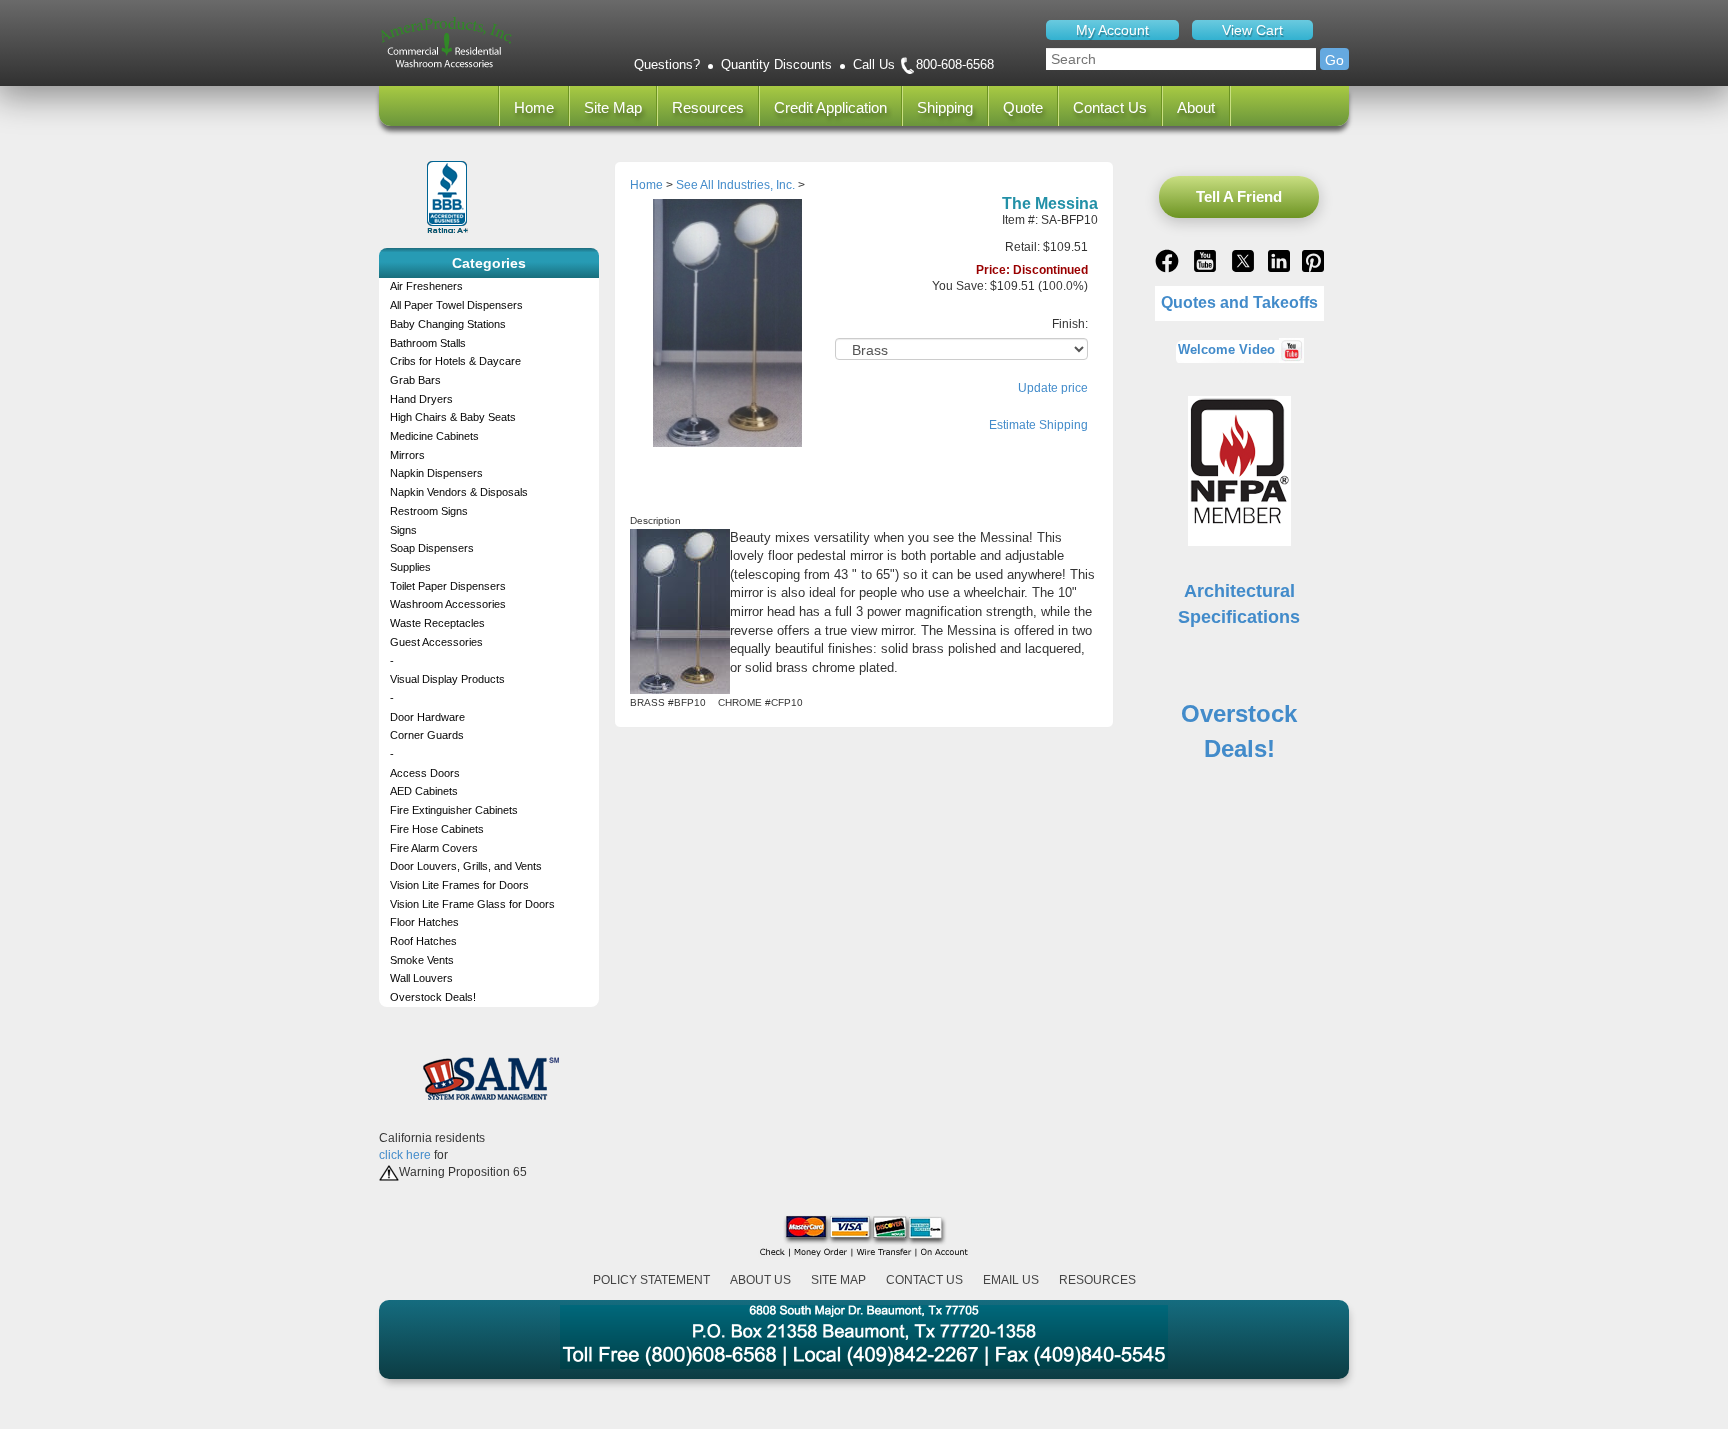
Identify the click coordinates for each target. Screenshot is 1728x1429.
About (1196, 107)
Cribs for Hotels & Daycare (455, 361)
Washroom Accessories (448, 604)
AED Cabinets (424, 791)
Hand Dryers (421, 399)
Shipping (945, 107)
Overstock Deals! (433, 997)
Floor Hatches (424, 922)
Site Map (613, 107)
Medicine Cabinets (434, 436)
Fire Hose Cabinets (437, 829)
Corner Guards (427, 735)
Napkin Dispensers (436, 473)
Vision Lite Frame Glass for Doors (472, 904)
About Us (760, 1280)
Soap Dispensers (432, 548)
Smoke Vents (422, 960)
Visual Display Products (447, 679)
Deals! (1239, 748)
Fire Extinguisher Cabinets (454, 810)
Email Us (1011, 1280)
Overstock (1239, 713)
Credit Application (830, 107)
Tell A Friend (1239, 196)
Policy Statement (651, 1280)
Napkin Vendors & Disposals (459, 492)
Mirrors (407, 455)
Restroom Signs (429, 511)
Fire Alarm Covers (434, 848)
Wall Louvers (421, 978)
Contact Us (1110, 107)
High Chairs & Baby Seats (453, 417)
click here (405, 1155)
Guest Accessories (436, 642)
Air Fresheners (426, 286)
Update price (1053, 388)
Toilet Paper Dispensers (448, 586)
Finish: (1070, 324)
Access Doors (425, 773)
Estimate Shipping (1038, 425)
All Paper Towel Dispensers (456, 305)
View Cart (1252, 30)
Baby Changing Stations (448, 324)
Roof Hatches (423, 941)
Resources (708, 107)
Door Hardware (427, 717)
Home (534, 107)
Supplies (410, 567)
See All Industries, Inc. (735, 185)
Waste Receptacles (437, 623)
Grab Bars (415, 380)
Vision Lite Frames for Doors (459, 885)
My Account (1112, 30)
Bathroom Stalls (428, 343)
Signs (403, 530)
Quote (1023, 107)
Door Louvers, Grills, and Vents (466, 866)
